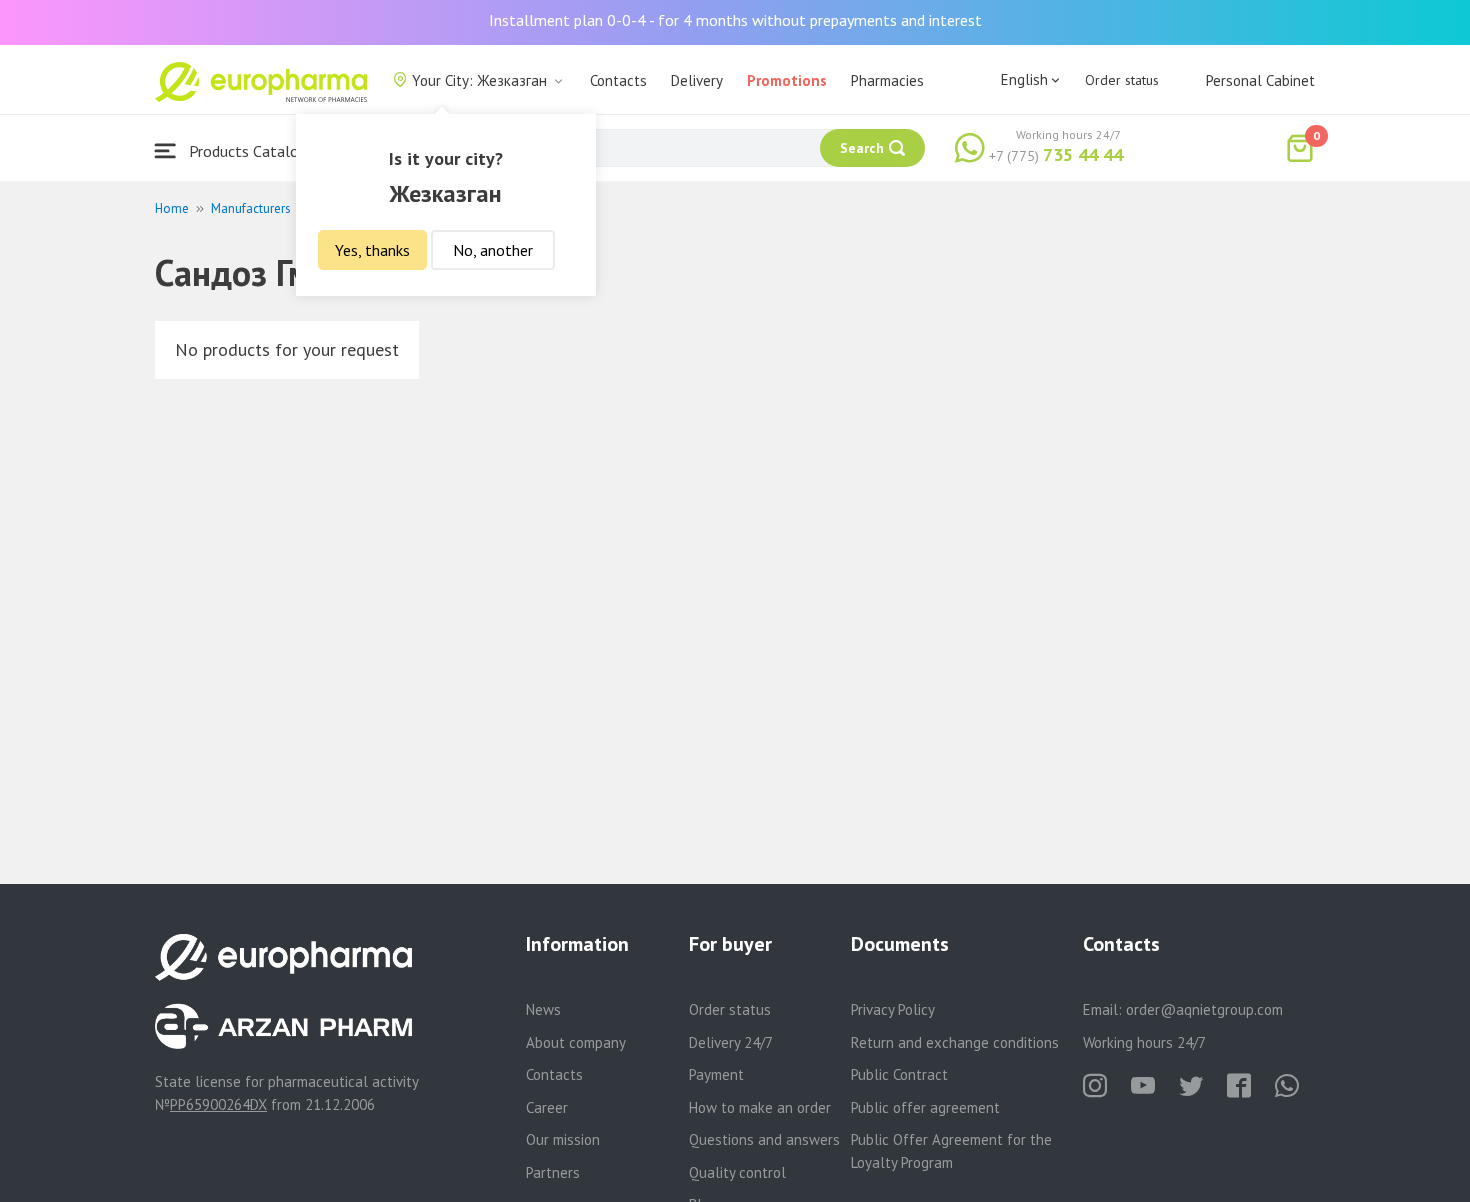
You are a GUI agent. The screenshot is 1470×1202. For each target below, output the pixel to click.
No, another (493, 250)
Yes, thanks (372, 250)
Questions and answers (764, 1139)
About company (576, 1042)
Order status (1122, 80)
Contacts (618, 80)
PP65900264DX (218, 1104)
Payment (716, 1074)
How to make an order (760, 1107)
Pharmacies (887, 80)
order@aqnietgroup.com (1204, 1009)
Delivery (697, 80)
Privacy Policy (893, 1009)
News (543, 1009)
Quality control (737, 1172)
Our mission (563, 1139)
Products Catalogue (254, 151)
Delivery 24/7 (731, 1042)
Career (547, 1107)
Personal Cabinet (1260, 80)
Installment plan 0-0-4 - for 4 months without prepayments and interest (735, 20)
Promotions (787, 80)
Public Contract (899, 1074)
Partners (553, 1172)
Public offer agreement (925, 1107)
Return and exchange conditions (955, 1042)
